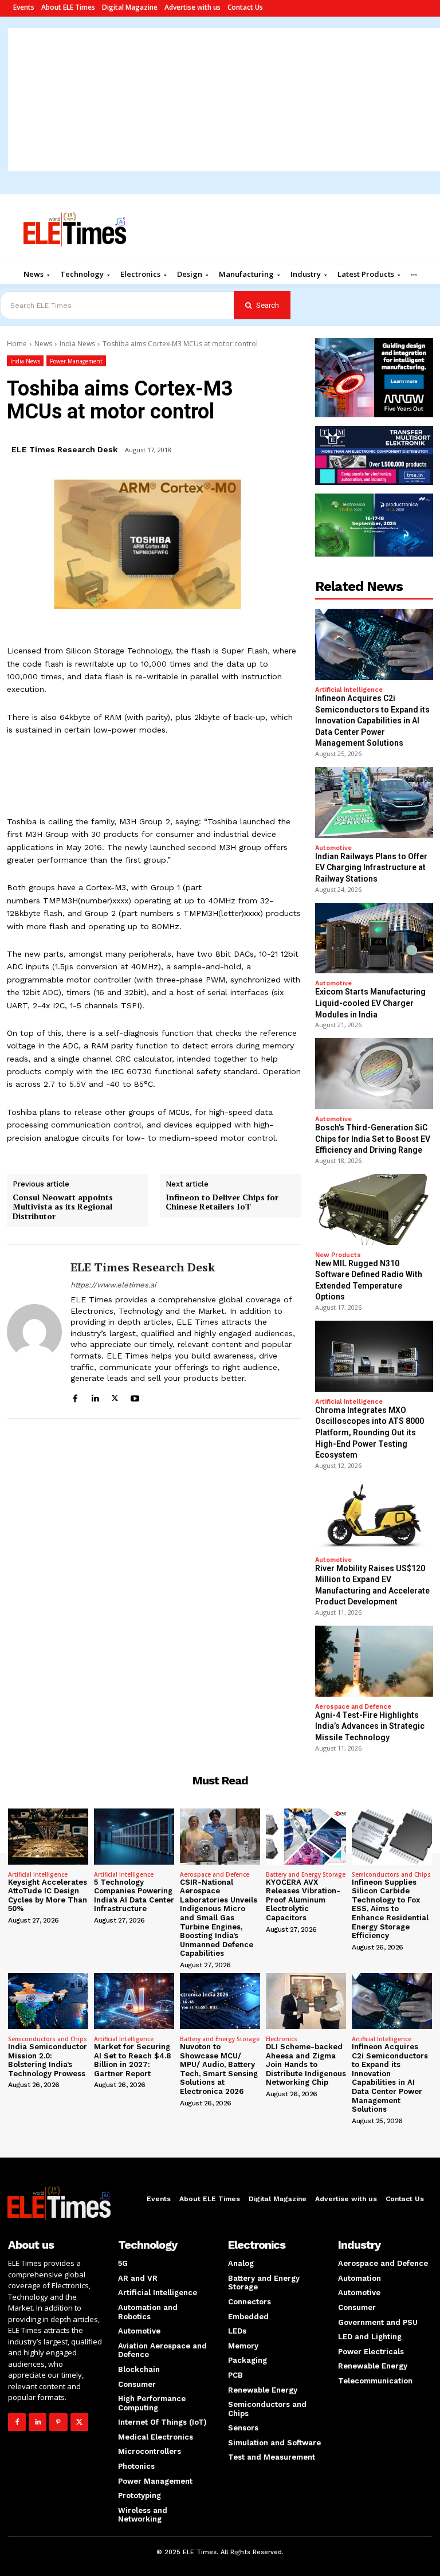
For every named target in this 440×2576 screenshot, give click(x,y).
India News (77, 344)
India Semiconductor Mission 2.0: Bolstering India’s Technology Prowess (48, 2060)
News (43, 344)
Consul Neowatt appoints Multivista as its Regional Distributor (63, 1207)
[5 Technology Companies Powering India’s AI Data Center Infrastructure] (134, 1837)
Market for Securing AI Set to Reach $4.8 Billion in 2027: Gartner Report (132, 2060)
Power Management (76, 361)
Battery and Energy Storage (306, 1874)
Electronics (282, 2039)
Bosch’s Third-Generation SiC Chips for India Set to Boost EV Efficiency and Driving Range (373, 1139)
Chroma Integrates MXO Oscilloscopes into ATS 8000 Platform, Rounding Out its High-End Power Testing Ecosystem (370, 1432)
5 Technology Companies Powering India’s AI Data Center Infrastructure (134, 1896)
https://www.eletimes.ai (113, 1285)
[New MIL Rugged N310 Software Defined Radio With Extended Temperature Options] (374, 1209)
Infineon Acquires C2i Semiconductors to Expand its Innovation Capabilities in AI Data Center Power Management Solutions (372, 721)
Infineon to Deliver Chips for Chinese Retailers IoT (222, 1203)
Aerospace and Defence (353, 1707)
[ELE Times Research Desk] (34, 1332)
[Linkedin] (95, 1397)
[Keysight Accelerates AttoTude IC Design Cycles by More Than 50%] (48, 1837)
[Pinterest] (58, 2422)
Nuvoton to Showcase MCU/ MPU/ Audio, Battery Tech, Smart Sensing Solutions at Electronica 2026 (219, 2069)
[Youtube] (135, 1397)
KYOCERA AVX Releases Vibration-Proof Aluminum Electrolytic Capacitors (303, 1900)
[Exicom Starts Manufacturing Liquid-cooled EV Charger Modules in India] (374, 938)
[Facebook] (75, 1397)
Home (17, 344)
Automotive (333, 848)
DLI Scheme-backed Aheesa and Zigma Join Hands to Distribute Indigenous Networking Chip (306, 2064)
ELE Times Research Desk (64, 449)
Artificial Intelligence (349, 690)
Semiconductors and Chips (391, 1874)
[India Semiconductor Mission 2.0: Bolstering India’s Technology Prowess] (48, 2001)
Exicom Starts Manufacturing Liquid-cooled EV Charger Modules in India (370, 1003)
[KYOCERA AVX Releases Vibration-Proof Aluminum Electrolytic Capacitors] (306, 1837)
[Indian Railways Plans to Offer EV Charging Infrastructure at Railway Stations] (374, 802)
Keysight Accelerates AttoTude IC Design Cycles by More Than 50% (48, 1896)
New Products (338, 1255)
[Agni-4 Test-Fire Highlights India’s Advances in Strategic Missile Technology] (374, 1661)
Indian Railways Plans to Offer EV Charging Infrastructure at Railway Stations (371, 868)
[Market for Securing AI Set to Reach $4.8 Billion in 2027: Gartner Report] (134, 2001)
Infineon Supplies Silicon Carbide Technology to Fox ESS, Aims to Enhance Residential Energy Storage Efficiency (390, 1909)
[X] (115, 1397)
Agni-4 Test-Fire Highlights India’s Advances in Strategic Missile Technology (370, 1726)
